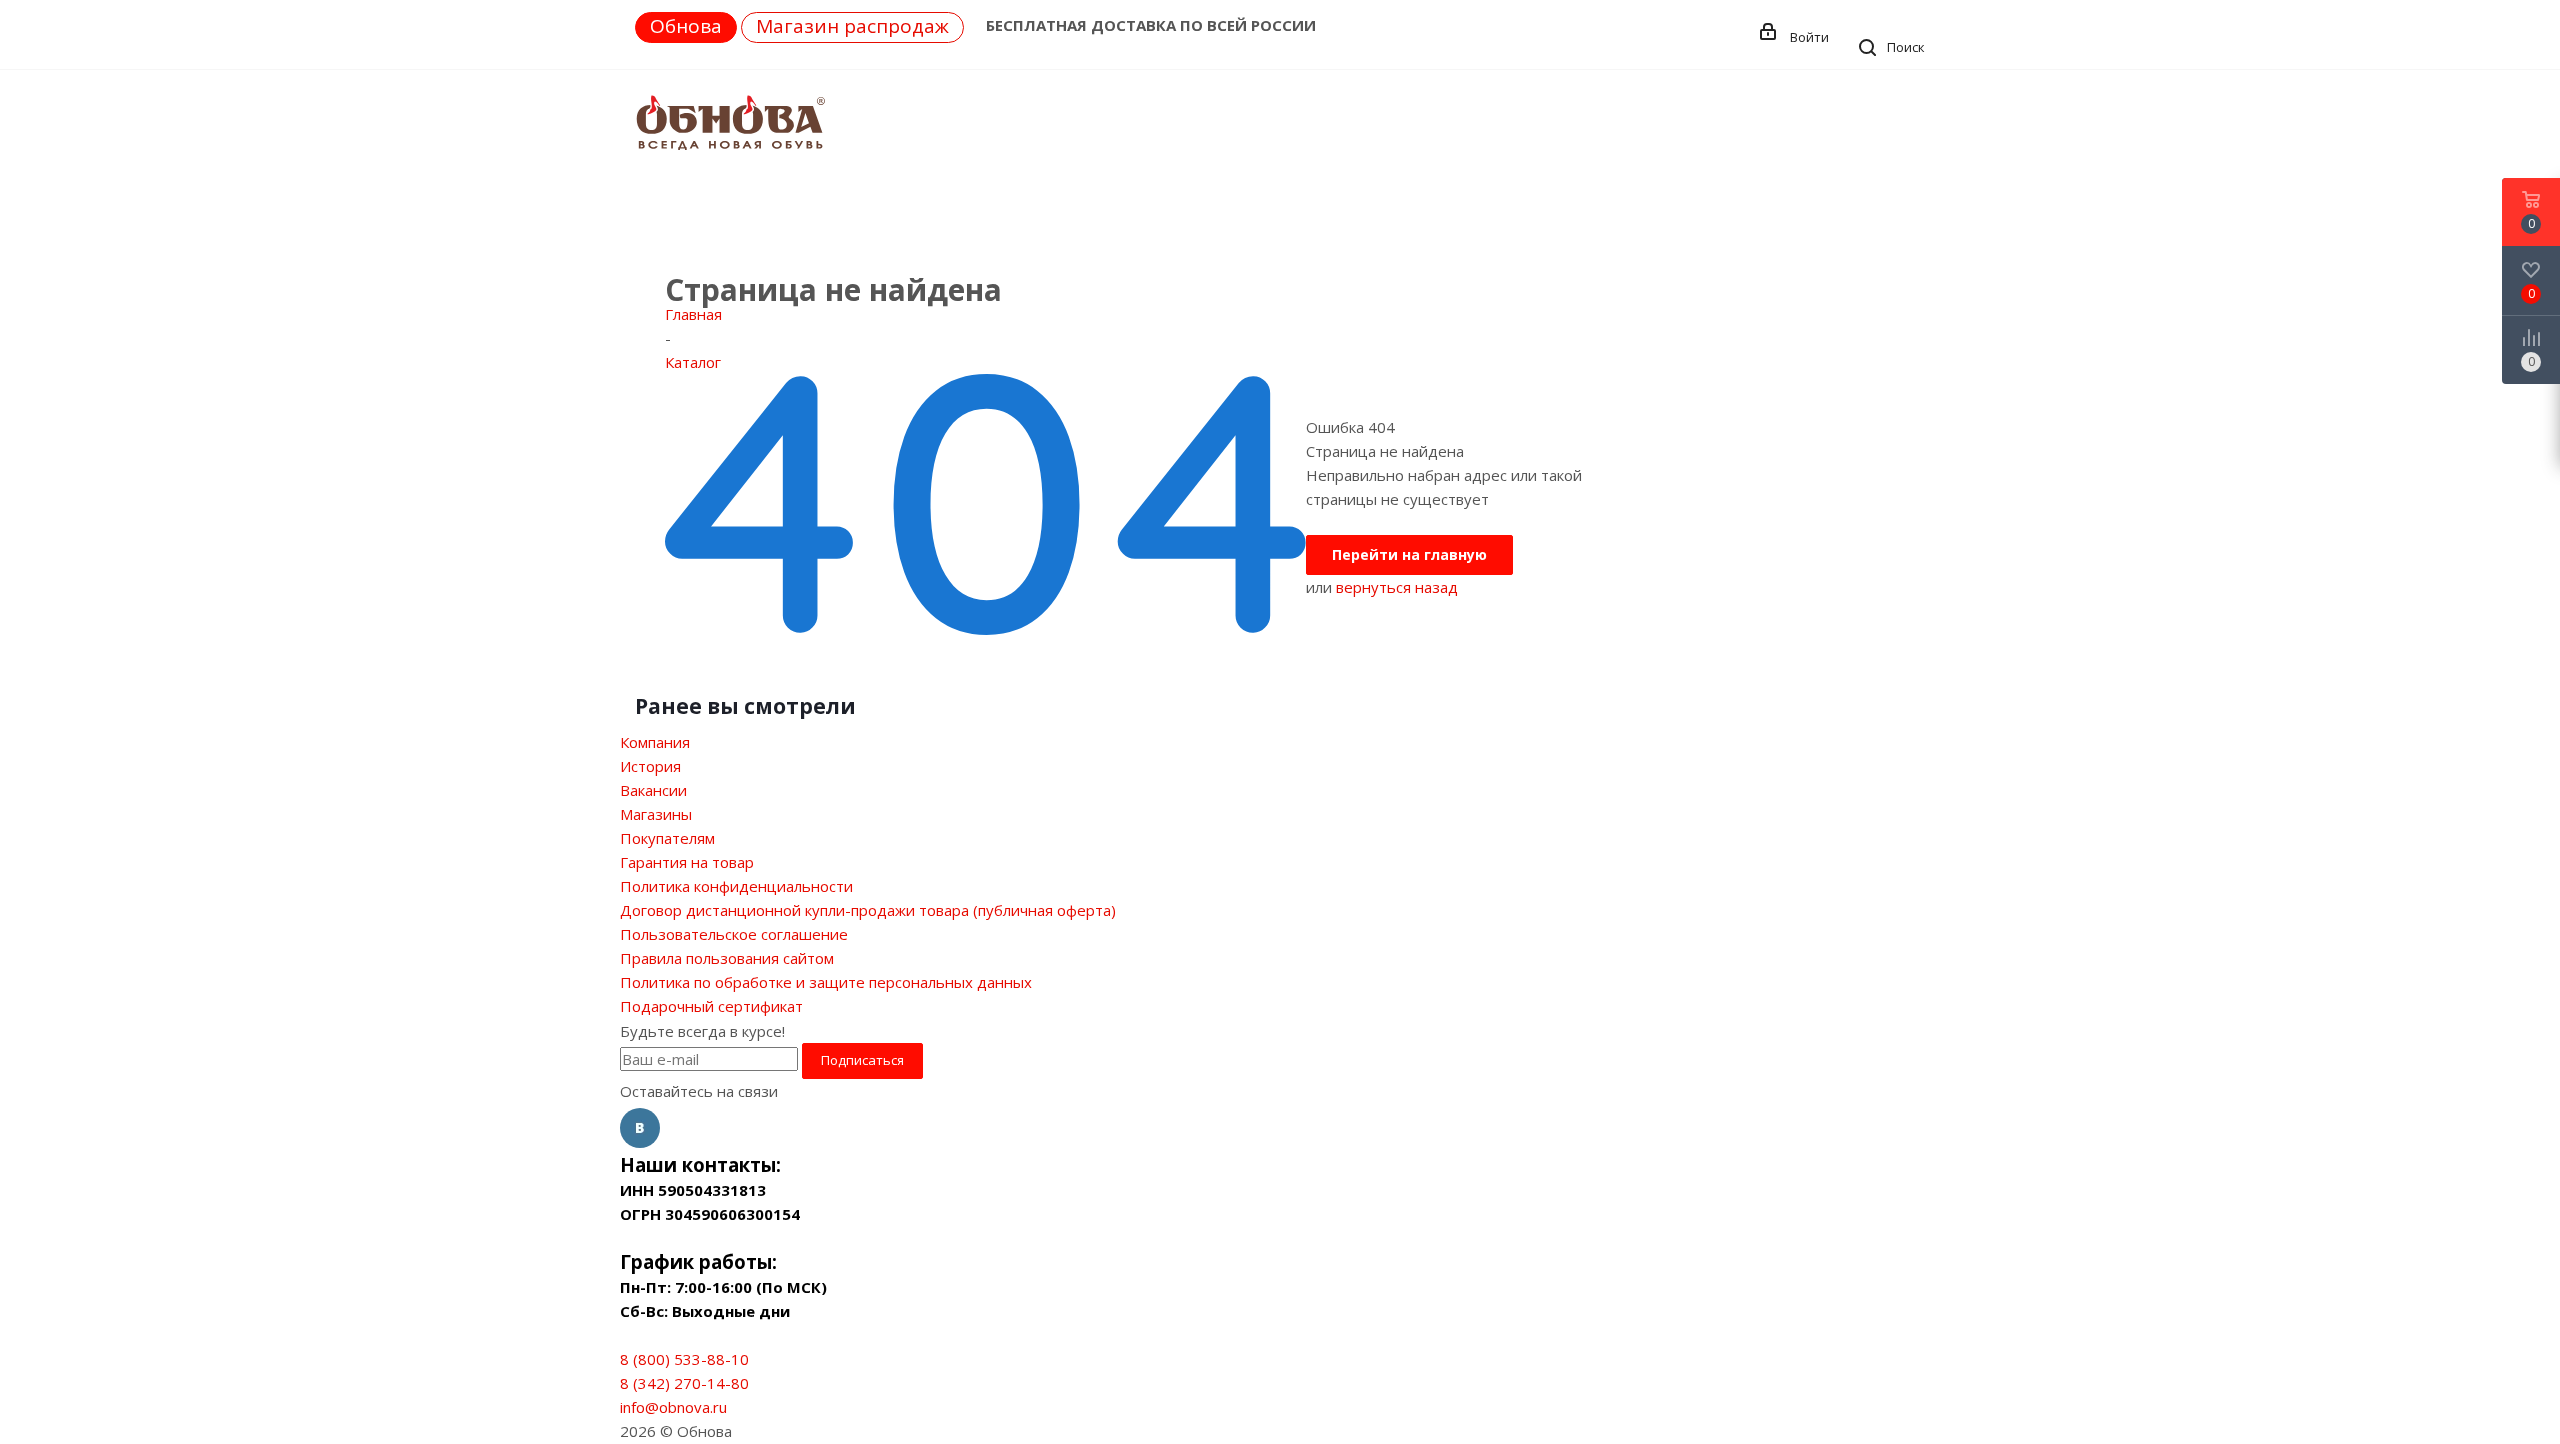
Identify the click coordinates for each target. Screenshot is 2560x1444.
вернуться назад (1397, 587)
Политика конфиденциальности (736, 886)
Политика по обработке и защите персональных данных (826, 982)
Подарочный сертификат (711, 1006)
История (650, 766)
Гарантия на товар (687, 862)
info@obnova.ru (673, 1407)
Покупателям (667, 838)
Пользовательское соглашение (734, 934)
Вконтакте (640, 1128)
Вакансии (653, 790)
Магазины (656, 814)
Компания (655, 742)
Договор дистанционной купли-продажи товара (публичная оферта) (868, 910)
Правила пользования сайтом (727, 958)
